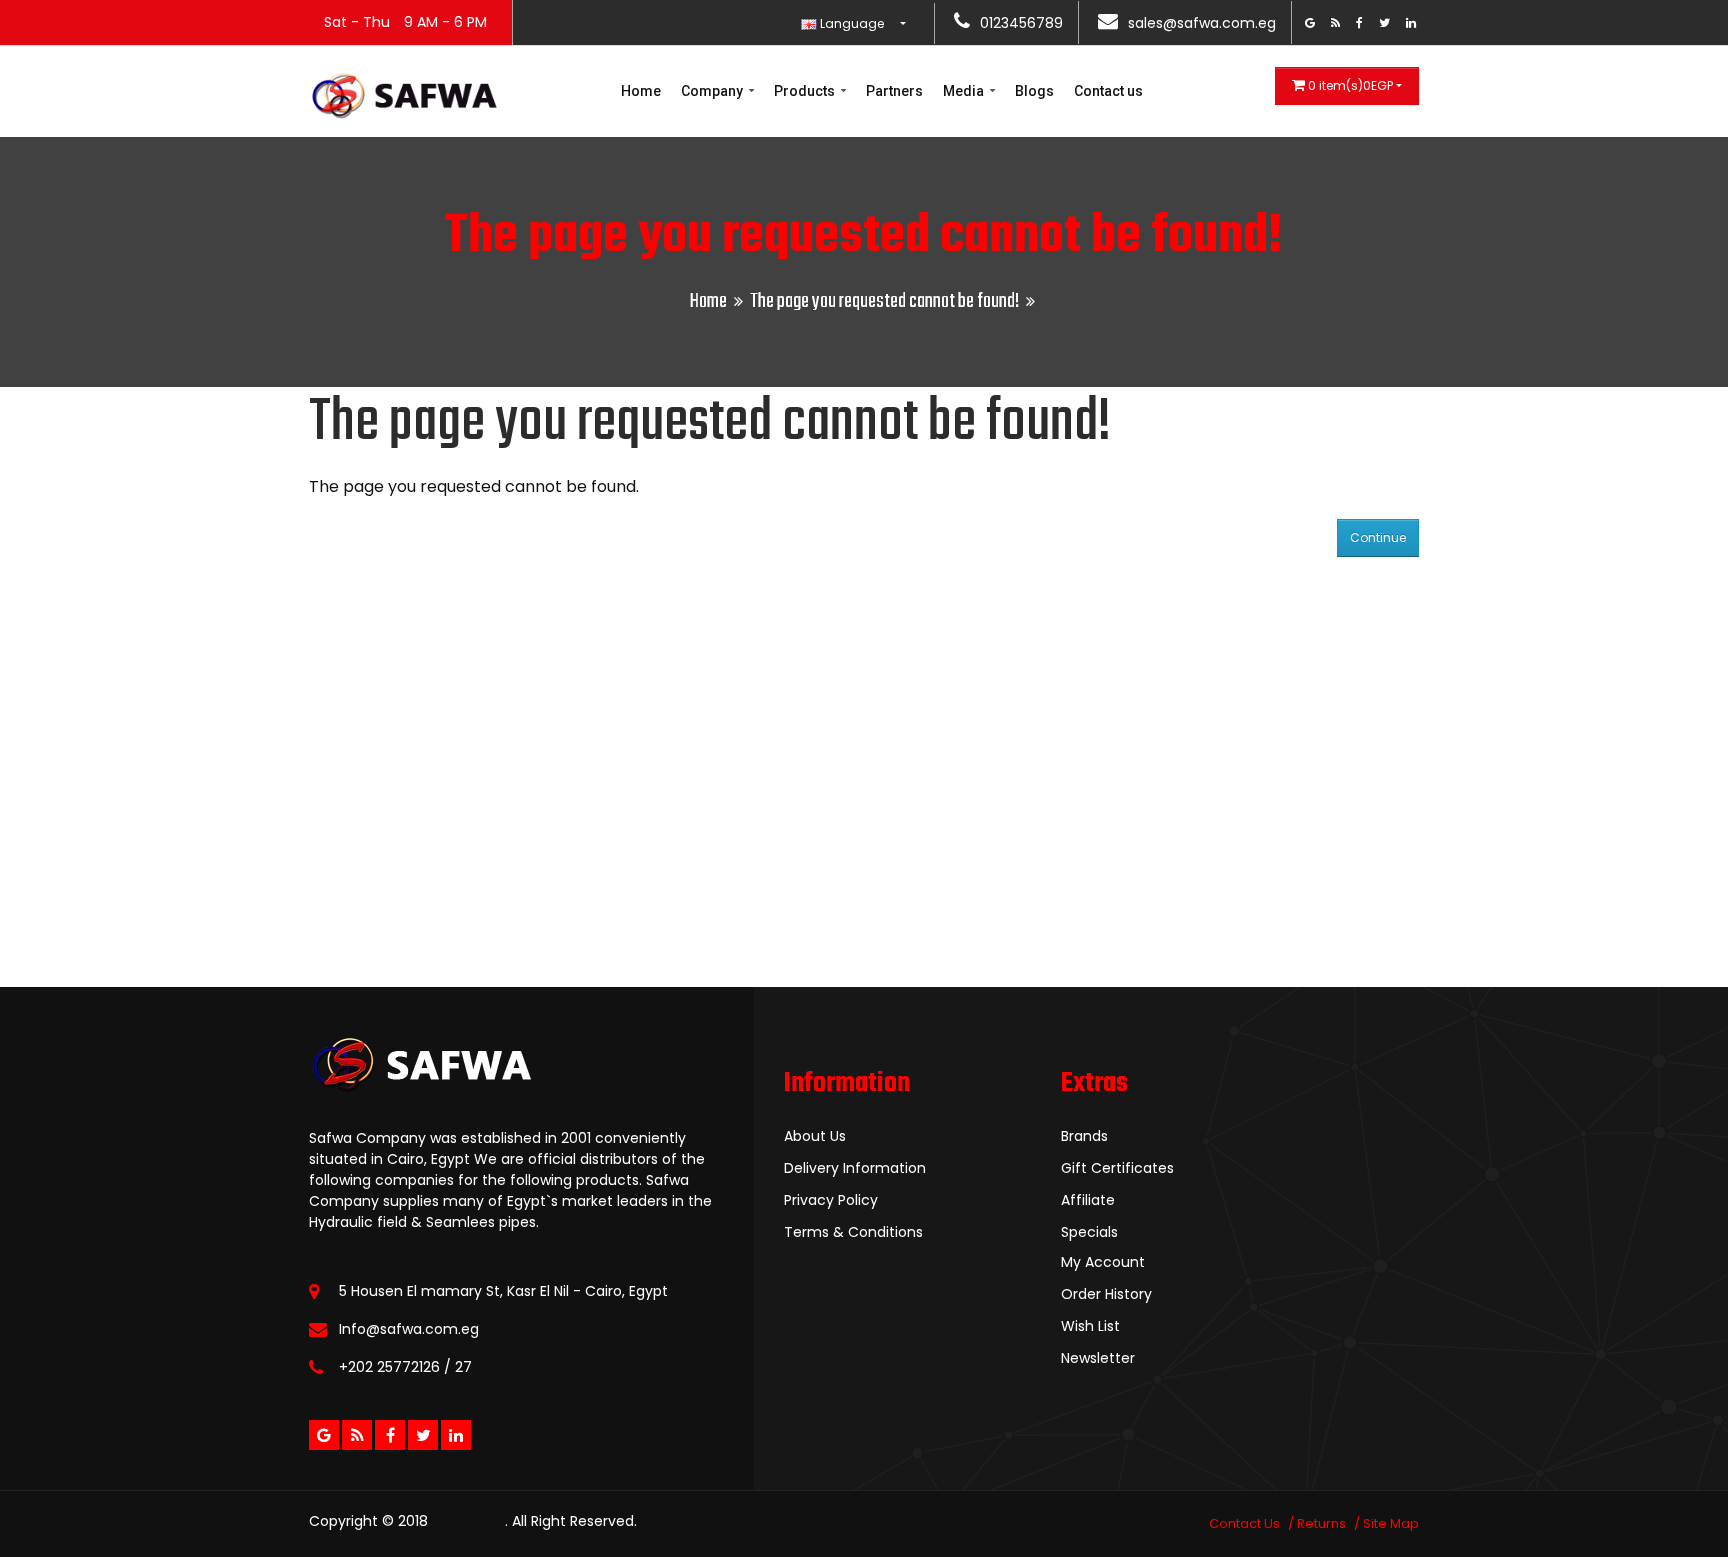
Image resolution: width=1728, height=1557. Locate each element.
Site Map (1391, 1523)
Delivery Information (855, 1168)
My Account (1103, 1262)
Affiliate (1088, 1200)
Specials (1089, 1232)
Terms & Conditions (853, 1232)
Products (806, 91)
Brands (1084, 1136)
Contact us (1108, 91)
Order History (1106, 1294)
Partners (894, 91)
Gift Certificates (1117, 1168)
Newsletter (1098, 1358)
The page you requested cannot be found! (884, 301)
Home (641, 91)
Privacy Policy (831, 1200)
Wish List (1090, 1326)
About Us (815, 1136)
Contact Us (1244, 1523)
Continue (1378, 537)
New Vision (468, 1521)
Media (965, 91)
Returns (1321, 1523)
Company (713, 91)
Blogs (1034, 91)
